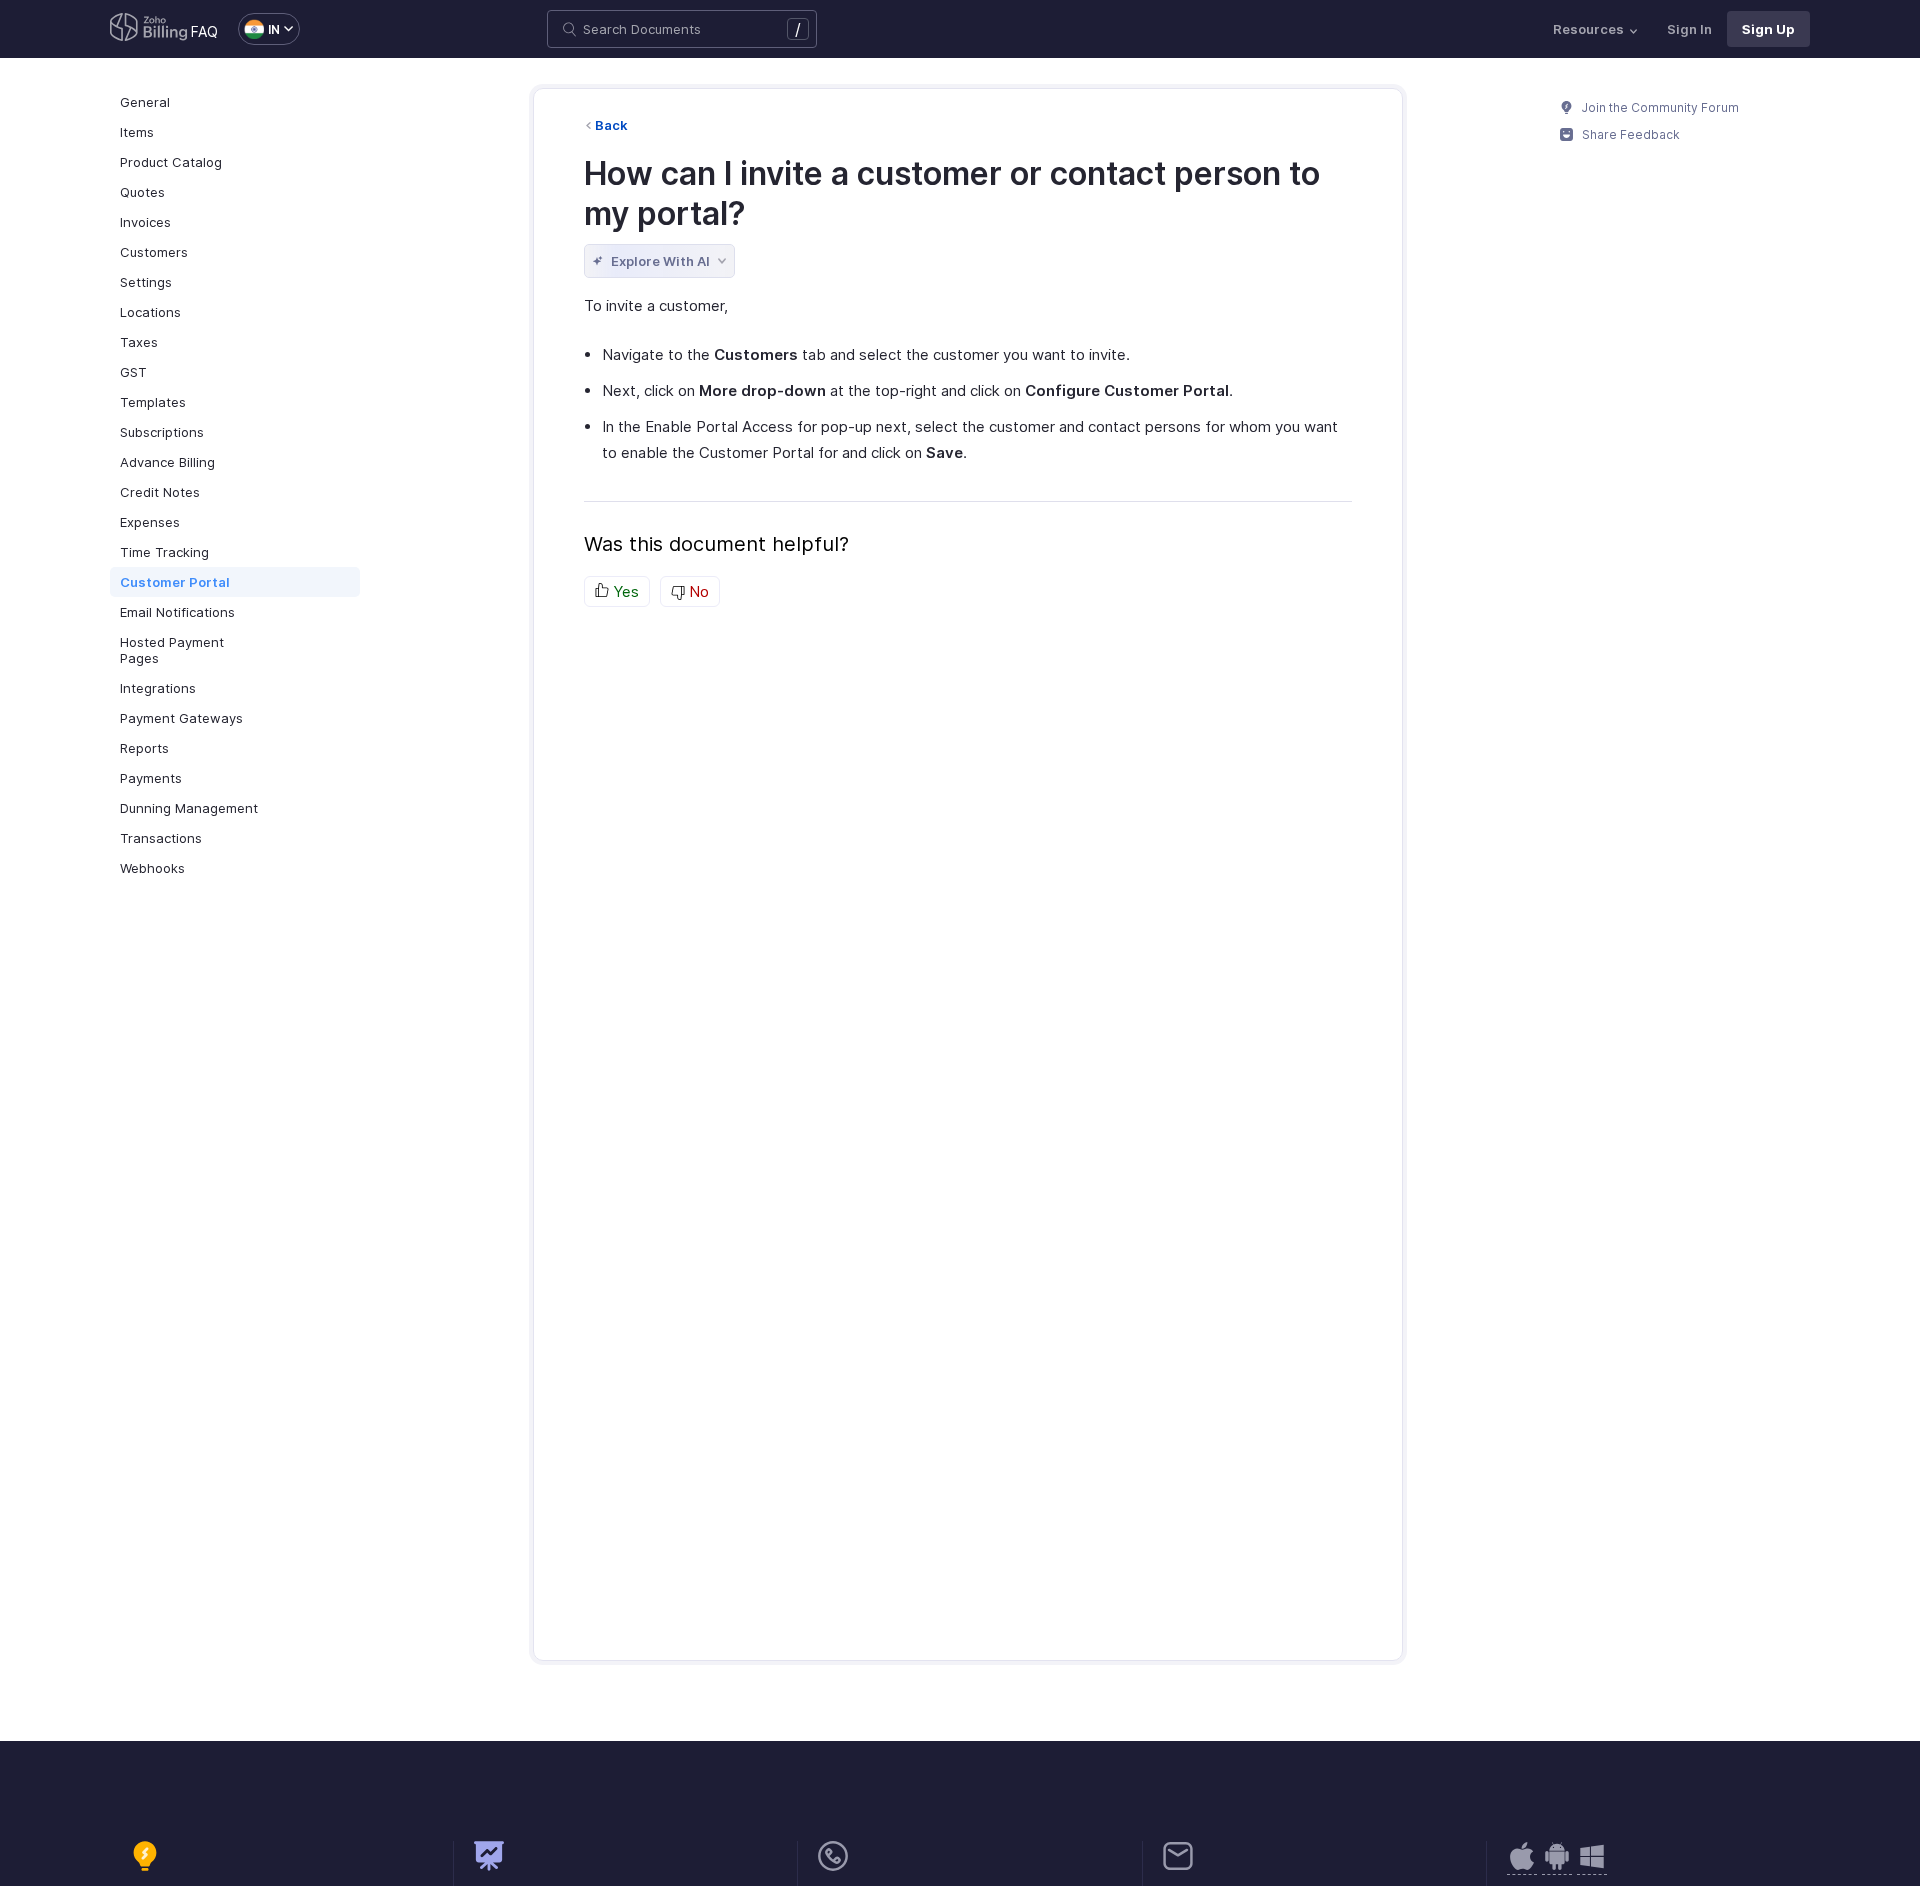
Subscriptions (162, 432)
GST (133, 372)
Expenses (150, 522)
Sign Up (1768, 29)
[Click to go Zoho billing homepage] (149, 29)
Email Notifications (177, 612)
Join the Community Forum (1659, 107)
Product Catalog (171, 162)
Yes (624, 591)
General (145, 102)
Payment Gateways (181, 718)
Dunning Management (189, 808)
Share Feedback (1629, 134)
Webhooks (152, 868)
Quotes (142, 192)
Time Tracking (164, 552)
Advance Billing (167, 462)
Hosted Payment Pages (172, 650)
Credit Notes (160, 492)
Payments (151, 778)
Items (137, 132)
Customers (154, 252)
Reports (144, 748)
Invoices (145, 222)
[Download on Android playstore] (1522, 1866)
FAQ (204, 31)
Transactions (161, 838)
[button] (259, 29)
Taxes (139, 342)
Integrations (158, 688)
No (697, 591)
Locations (150, 312)
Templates (153, 402)
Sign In (1689, 29)
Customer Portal (175, 582)
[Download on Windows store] (1592, 1866)
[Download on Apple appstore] (1557, 1866)
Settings (146, 282)
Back (611, 125)
